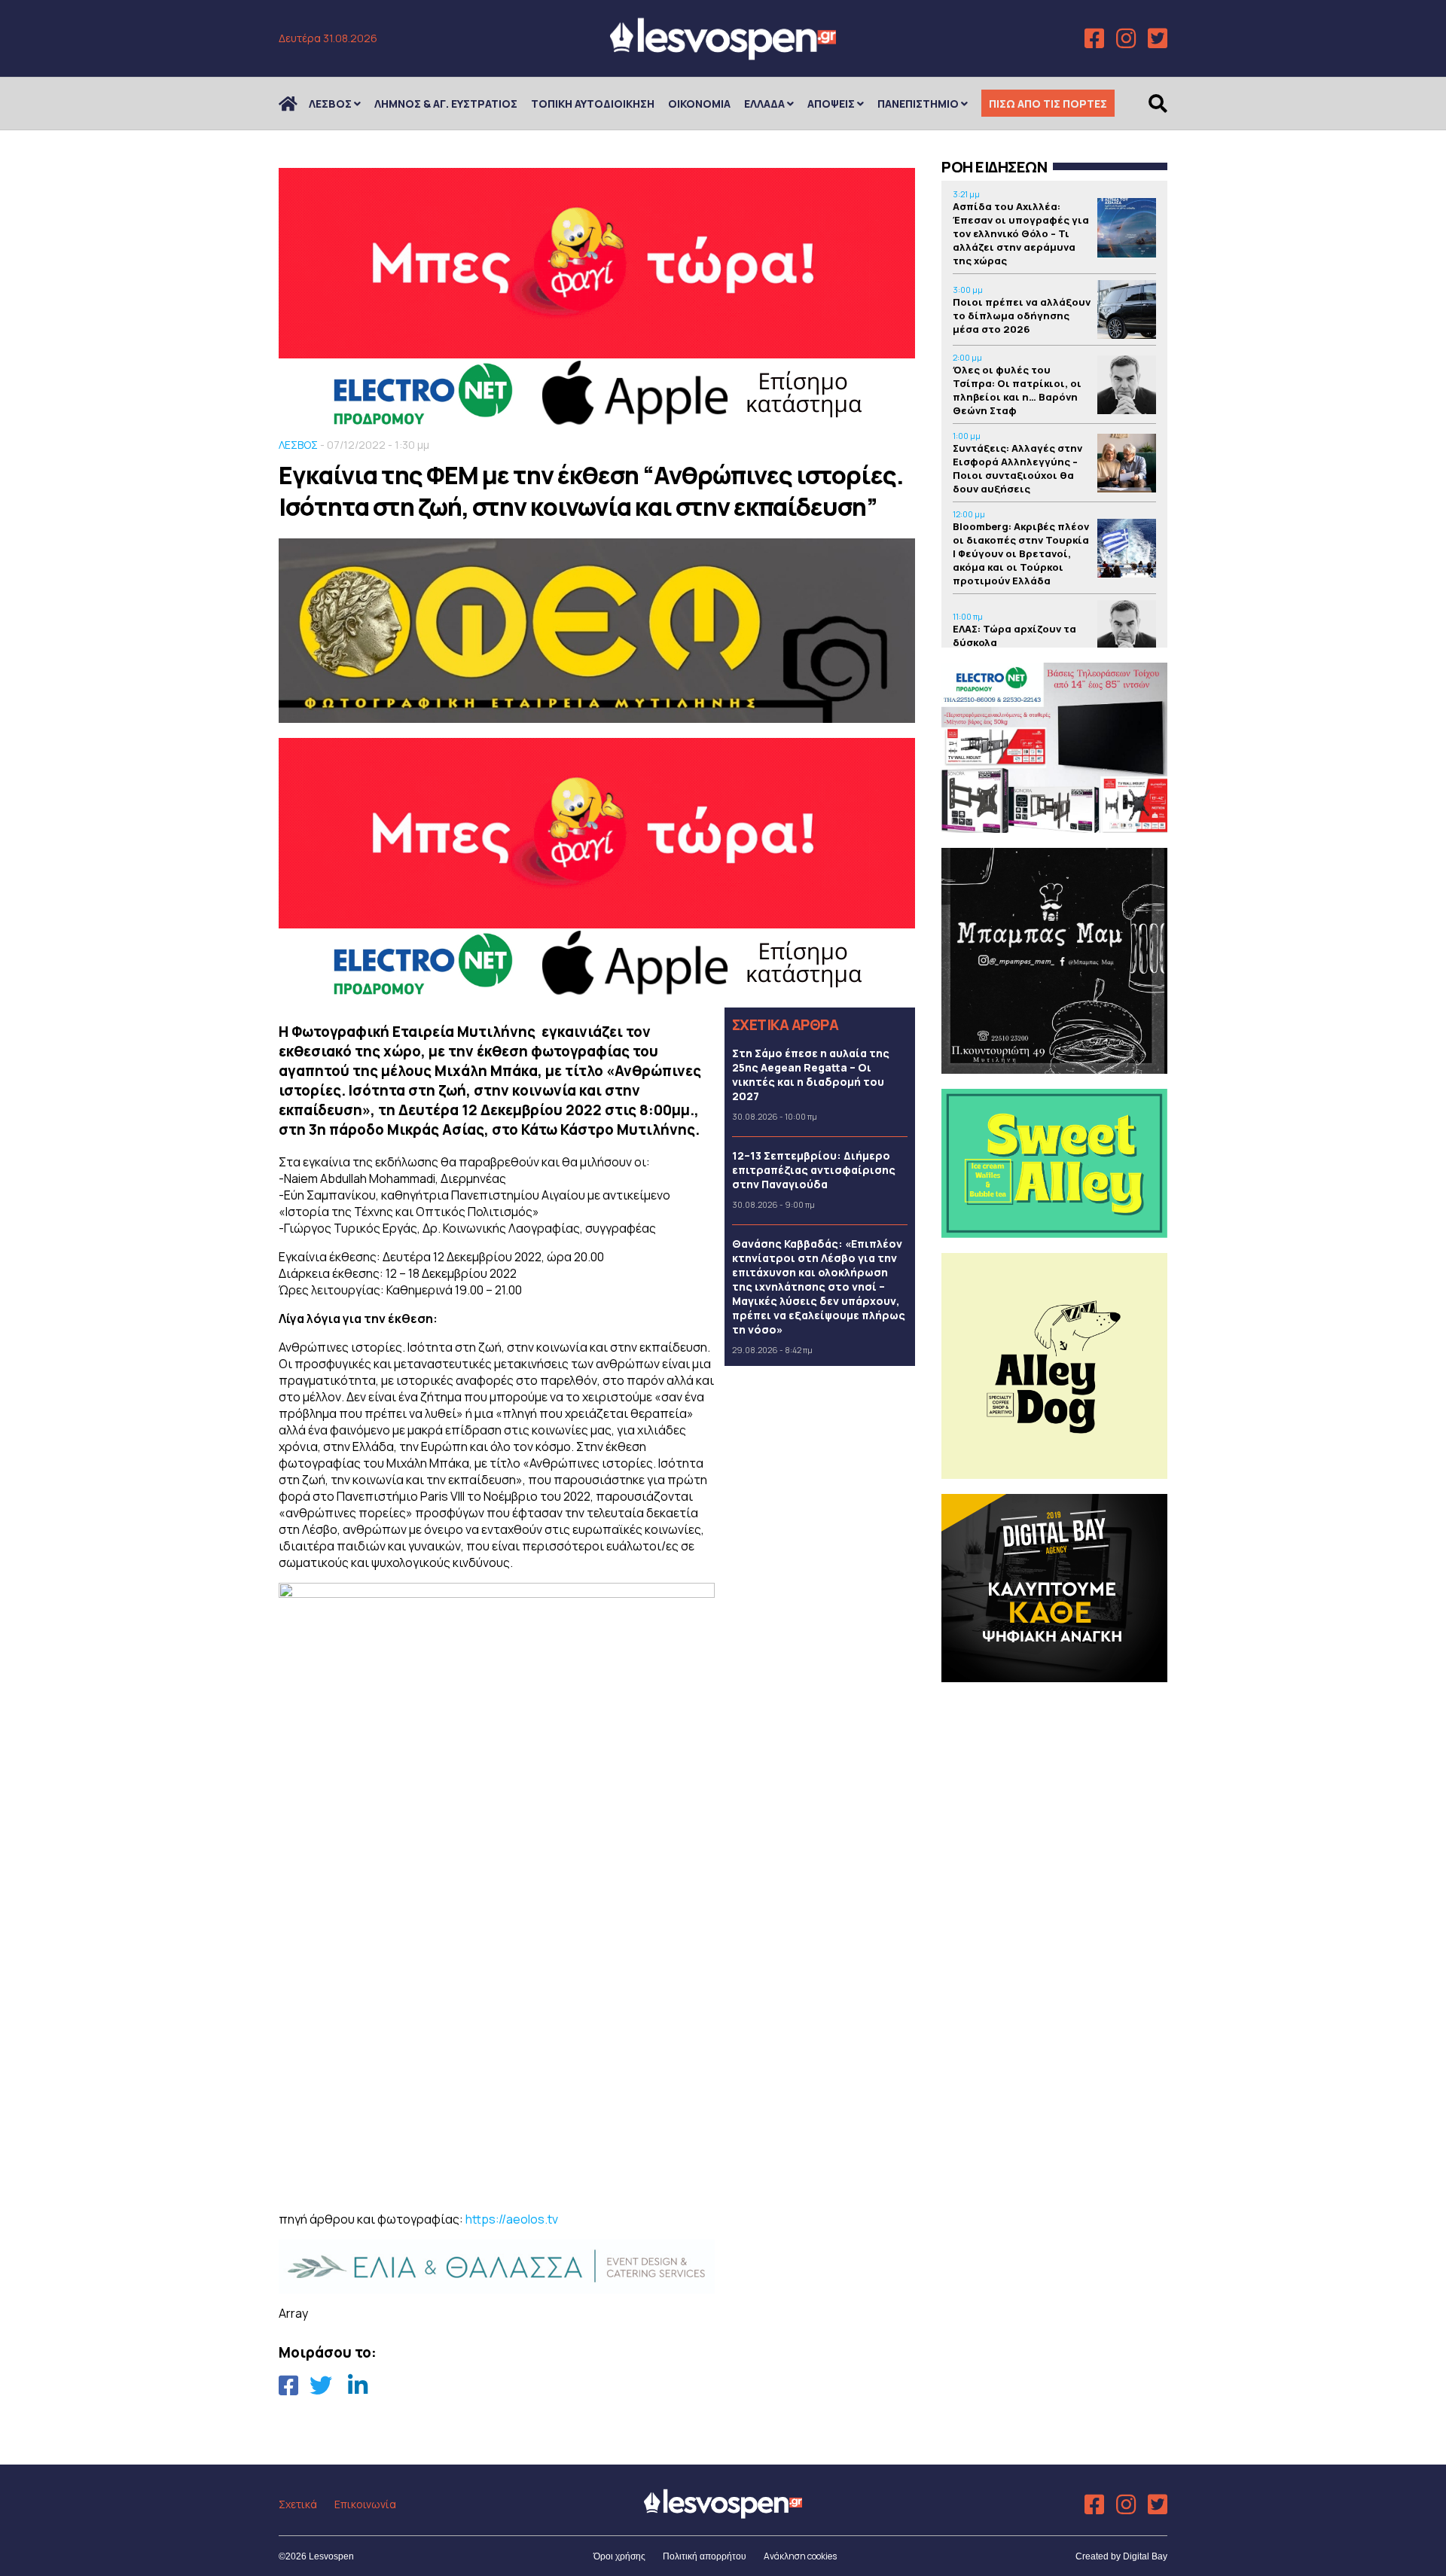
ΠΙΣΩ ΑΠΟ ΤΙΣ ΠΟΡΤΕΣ (1048, 104)
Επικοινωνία (365, 2504)
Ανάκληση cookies (800, 2556)
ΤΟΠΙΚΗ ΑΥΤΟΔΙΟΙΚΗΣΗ (593, 104)
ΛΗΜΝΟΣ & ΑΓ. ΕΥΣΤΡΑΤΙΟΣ (446, 104)
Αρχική (297, 104)
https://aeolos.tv (512, 2219)
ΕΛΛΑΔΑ (764, 104)
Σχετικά (298, 2504)
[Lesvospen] (723, 55)
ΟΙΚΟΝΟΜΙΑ (699, 104)
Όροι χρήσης (619, 2556)
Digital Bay (1145, 2556)
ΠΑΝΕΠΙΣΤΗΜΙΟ (918, 104)
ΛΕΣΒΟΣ (330, 104)
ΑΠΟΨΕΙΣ (831, 104)
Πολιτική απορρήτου (705, 2556)
